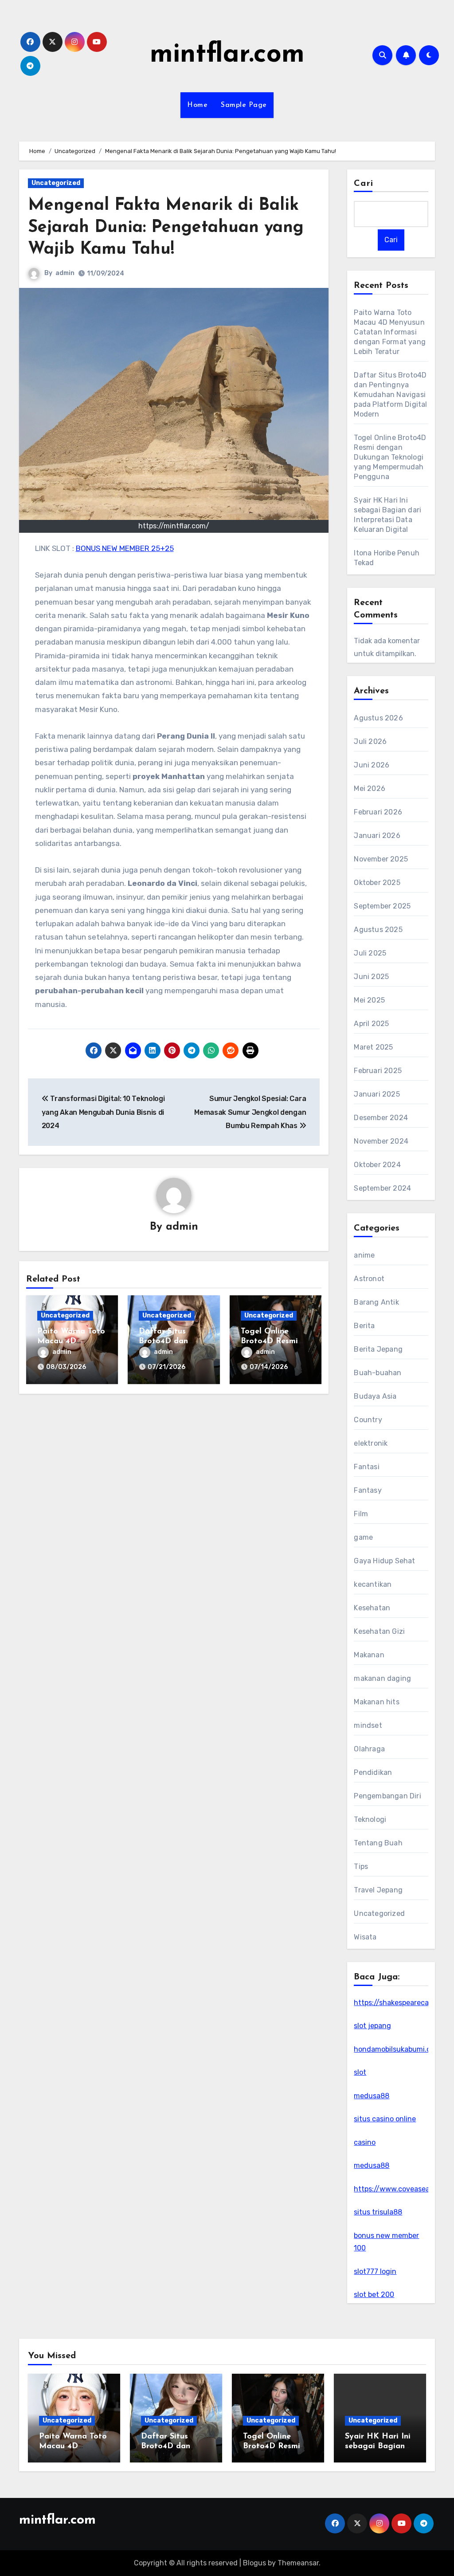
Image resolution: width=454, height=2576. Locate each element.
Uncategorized (56, 183)
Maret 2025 (373, 1047)
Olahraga (369, 1749)
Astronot (369, 1279)
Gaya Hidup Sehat (384, 1561)
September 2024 (382, 1188)
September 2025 (382, 906)
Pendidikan (373, 1772)
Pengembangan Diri (387, 1796)
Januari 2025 (377, 1094)
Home (197, 105)
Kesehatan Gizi (379, 1631)
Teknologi (370, 1819)
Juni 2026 (372, 765)
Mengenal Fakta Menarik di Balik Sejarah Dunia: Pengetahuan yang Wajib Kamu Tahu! (166, 228)
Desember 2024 (381, 1118)
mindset (368, 1725)
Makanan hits (376, 1702)
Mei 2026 (370, 789)
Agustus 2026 (378, 718)
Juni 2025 (371, 977)
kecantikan (373, 1584)
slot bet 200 (374, 2295)
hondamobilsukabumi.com (397, 2049)
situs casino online (385, 2119)
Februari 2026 (378, 812)
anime (364, 1255)
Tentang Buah (378, 1843)
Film (361, 1514)
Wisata (365, 1937)
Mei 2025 (369, 1000)
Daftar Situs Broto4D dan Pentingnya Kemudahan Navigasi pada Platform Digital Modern (390, 395)
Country (368, 1420)
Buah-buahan (378, 1373)
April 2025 (371, 1024)
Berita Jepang (378, 1349)
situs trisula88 (378, 2212)
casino (365, 2142)
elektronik (371, 1443)
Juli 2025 (370, 953)
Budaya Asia (375, 1396)
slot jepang (372, 2026)
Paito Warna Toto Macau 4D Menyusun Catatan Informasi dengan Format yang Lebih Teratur (390, 332)
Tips (361, 1866)
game (363, 1537)
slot (360, 2072)
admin (65, 273)
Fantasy (368, 1490)
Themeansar (298, 2563)
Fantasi (366, 1467)
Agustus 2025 (378, 930)
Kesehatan (372, 1608)
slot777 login (375, 2271)
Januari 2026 (377, 836)
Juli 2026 (370, 741)
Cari (363, 184)
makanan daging (382, 1678)
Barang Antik (376, 1302)
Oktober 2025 (377, 883)
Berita (364, 1326)
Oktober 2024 (377, 1165)
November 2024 (381, 1141)
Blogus (254, 2563)
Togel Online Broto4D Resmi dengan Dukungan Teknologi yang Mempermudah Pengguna (390, 457)
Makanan (369, 1655)
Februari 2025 (378, 1071)
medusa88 (372, 2096)
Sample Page (244, 105)
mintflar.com (227, 55)
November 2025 (381, 859)
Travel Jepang (378, 1890)
